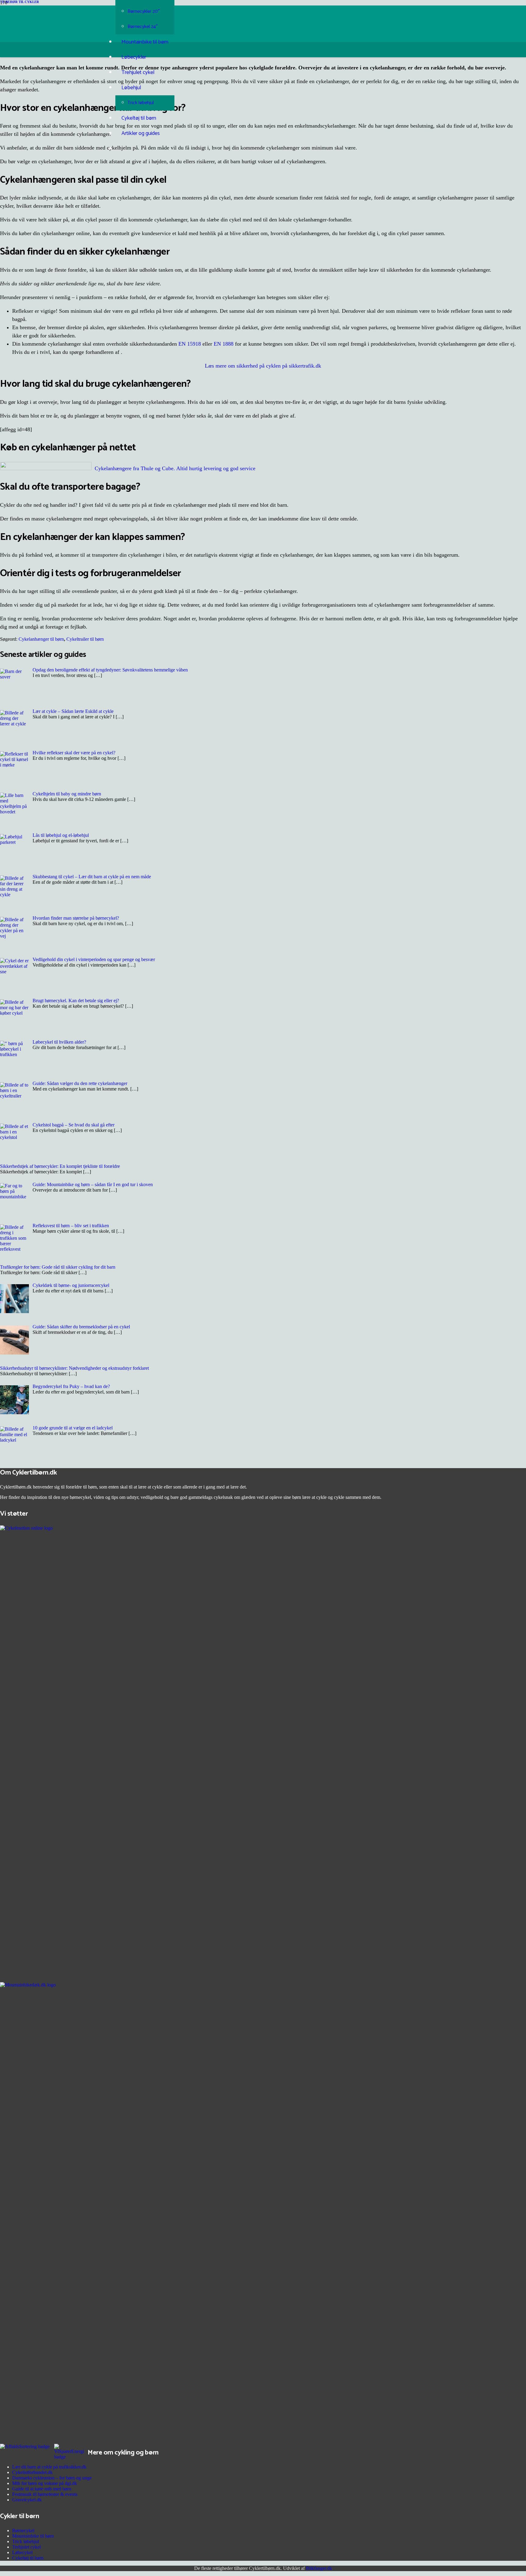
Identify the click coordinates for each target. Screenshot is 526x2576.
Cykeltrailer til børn (85, 639)
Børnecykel (23, 2530)
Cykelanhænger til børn (41, 639)
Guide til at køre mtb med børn (42, 2489)
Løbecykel (22, 2552)
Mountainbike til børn (33, 2536)
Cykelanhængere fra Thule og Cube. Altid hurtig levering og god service (175, 468)
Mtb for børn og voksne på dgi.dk (45, 2483)
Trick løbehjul (26, 2541)
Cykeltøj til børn (28, 2558)
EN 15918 (190, 344)
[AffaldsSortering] (25, 2446)
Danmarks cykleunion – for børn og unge (52, 2478)
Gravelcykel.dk (27, 2500)
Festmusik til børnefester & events (45, 2494)
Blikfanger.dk (319, 2568)
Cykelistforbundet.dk (32, 2472)
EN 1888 (224, 344)
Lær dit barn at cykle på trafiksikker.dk (49, 2467)
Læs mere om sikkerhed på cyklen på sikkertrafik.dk (263, 366)
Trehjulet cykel (26, 2547)
